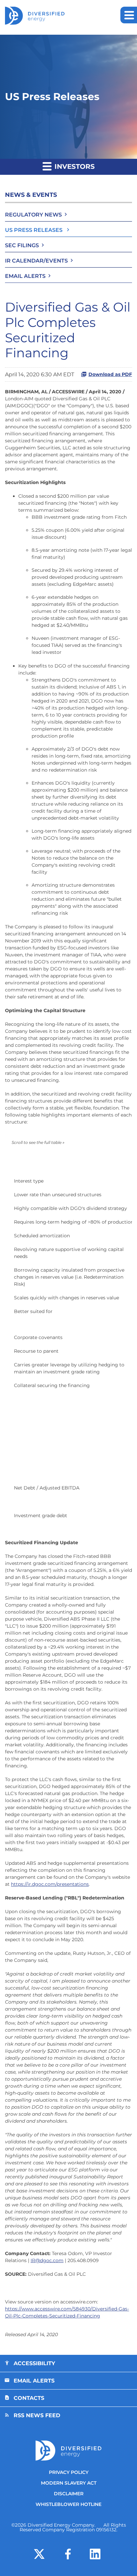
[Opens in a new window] (39, 2553)
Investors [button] (74, 166)
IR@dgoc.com (47, 2260)
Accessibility (34, 2363)
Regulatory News (33, 215)
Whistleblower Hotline (68, 2504)
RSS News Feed (37, 2415)
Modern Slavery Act (69, 2483)
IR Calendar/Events (36, 261)
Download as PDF (110, 374)
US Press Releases (34, 230)
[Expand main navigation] (129, 15)
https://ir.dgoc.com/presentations (50, 1884)
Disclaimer (69, 2494)
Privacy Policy (69, 2472)
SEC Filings (22, 245)
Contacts (29, 2398)
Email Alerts (25, 276)
